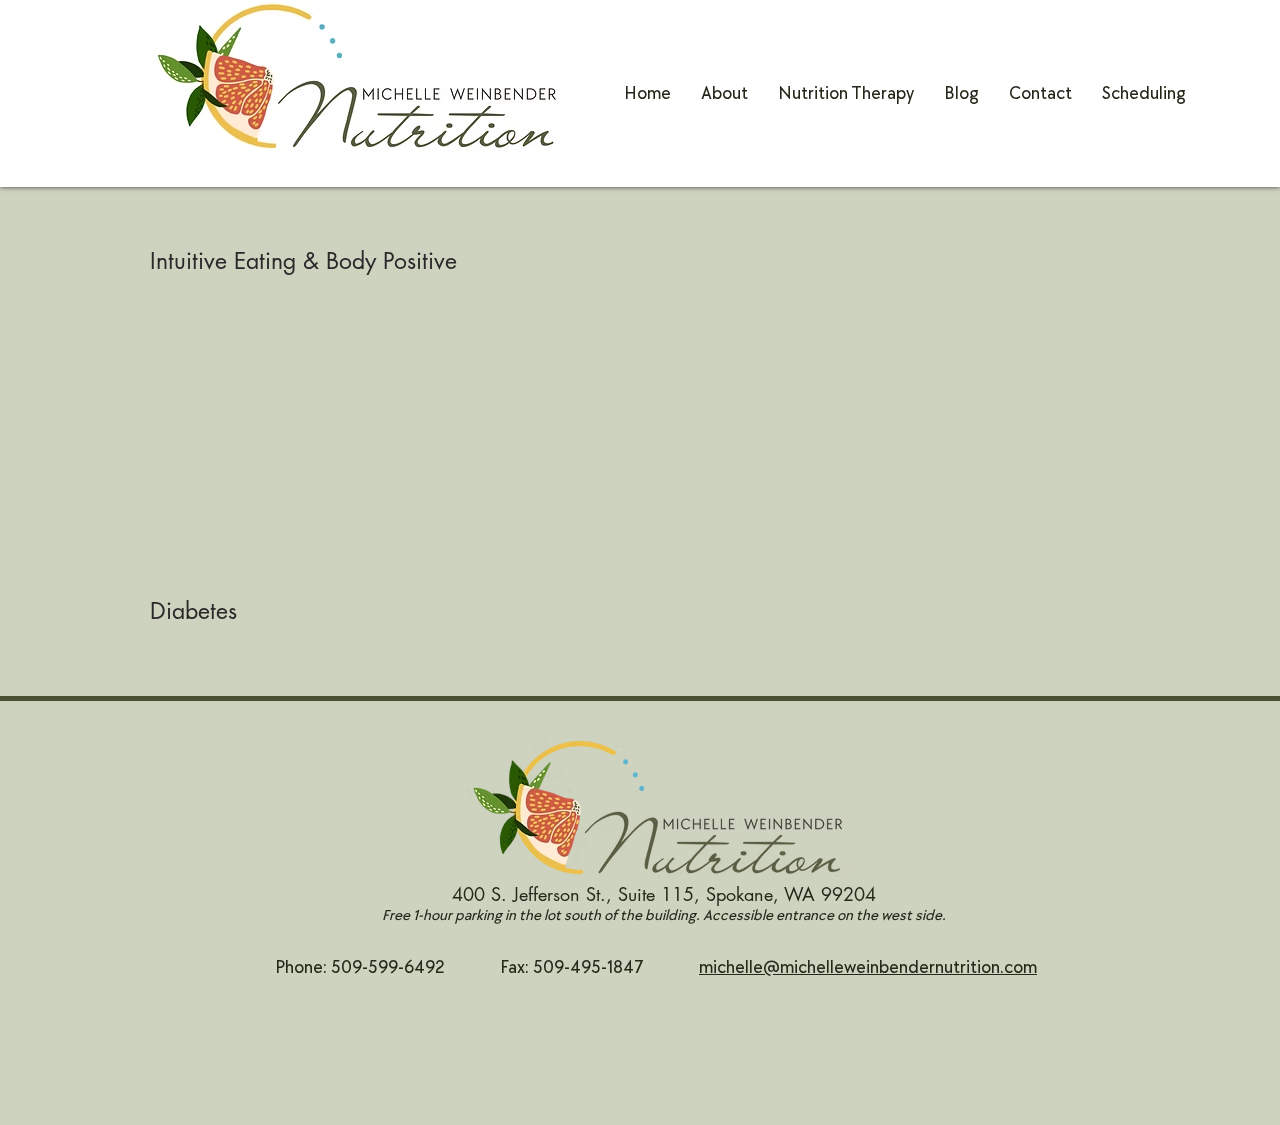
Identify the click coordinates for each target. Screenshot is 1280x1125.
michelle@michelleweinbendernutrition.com (868, 967)
